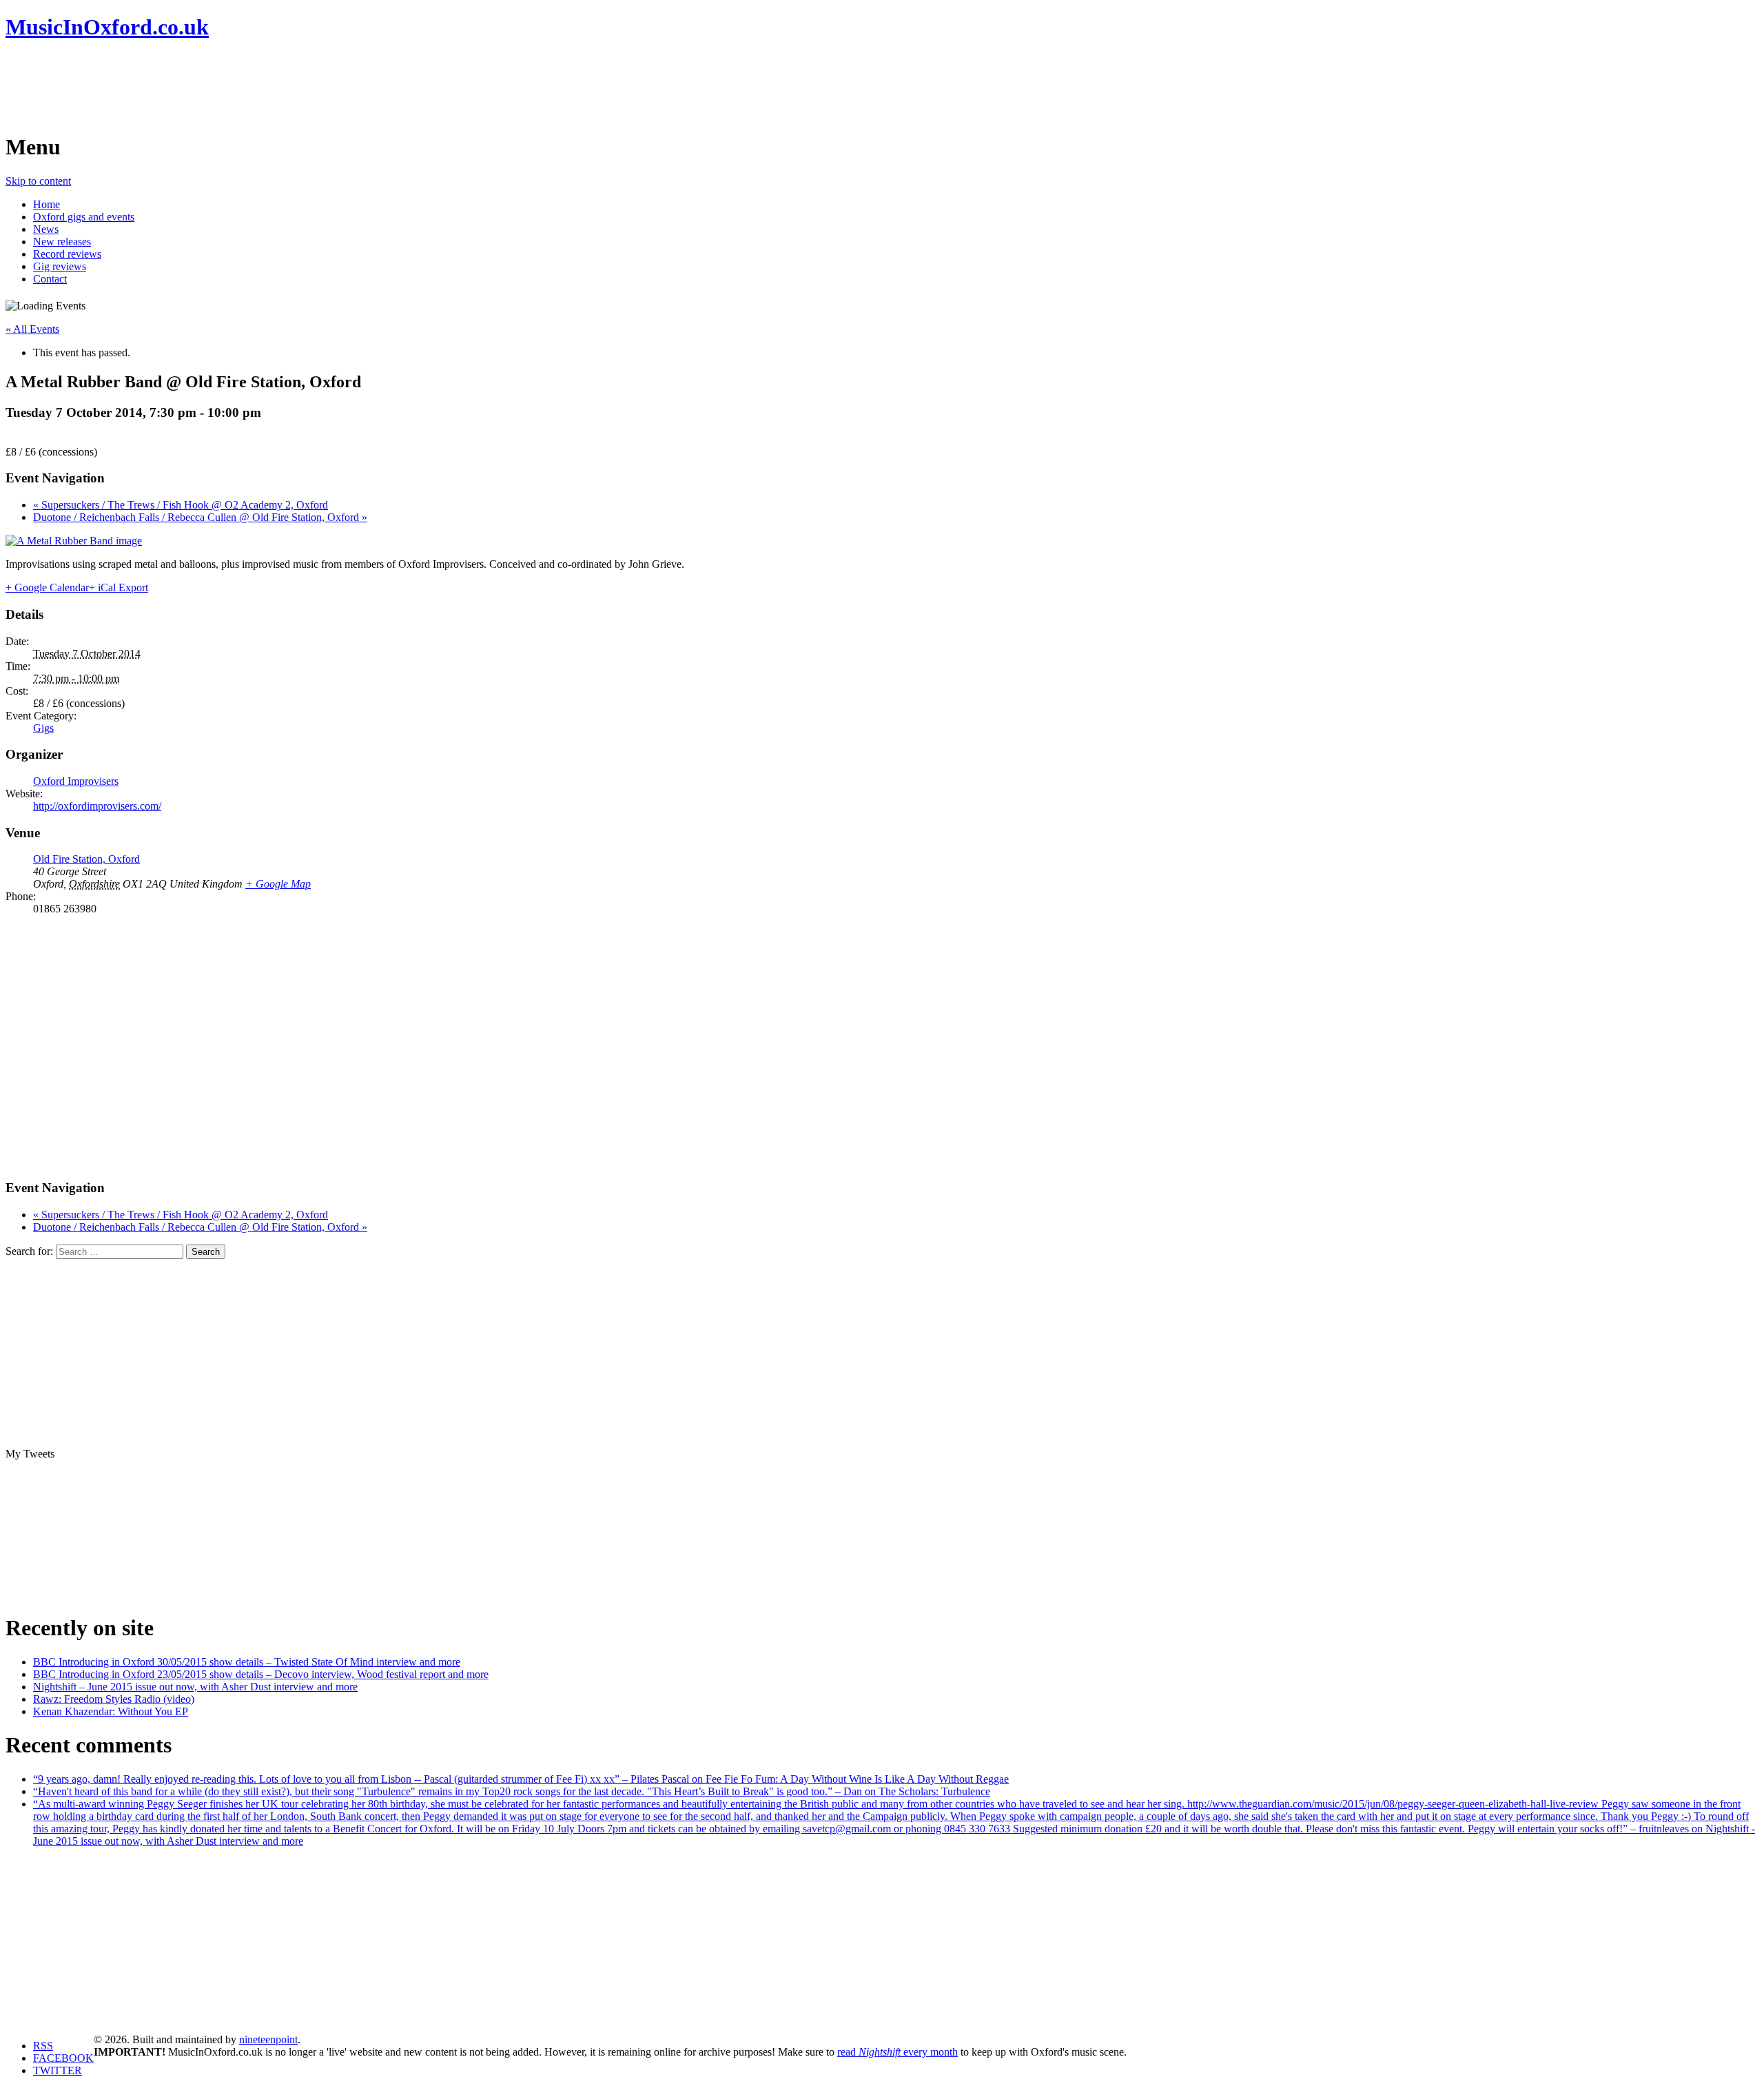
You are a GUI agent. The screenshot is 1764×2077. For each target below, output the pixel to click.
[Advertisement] (256, 86)
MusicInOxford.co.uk (107, 27)
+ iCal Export (119, 587)
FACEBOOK (63, 2058)
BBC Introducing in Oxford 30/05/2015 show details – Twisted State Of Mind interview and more (247, 1662)
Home (47, 204)
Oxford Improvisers (76, 781)
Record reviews (67, 254)
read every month (898, 2052)
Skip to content (38, 181)
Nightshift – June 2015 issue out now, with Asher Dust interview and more (195, 1687)
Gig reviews (60, 266)
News (46, 229)
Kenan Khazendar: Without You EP (111, 1711)
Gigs (43, 728)
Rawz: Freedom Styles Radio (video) (114, 1699)
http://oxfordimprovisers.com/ (97, 806)
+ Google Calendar (47, 587)
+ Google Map (278, 884)
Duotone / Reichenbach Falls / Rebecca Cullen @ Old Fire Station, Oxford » (200, 517)
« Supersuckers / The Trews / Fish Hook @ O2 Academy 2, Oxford (181, 505)
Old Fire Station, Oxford (86, 859)
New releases (62, 242)
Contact (50, 279)
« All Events (32, 329)
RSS (43, 2046)
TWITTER (58, 2070)
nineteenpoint (268, 2039)
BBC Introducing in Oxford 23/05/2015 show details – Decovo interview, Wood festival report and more (261, 1674)
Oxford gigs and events (84, 217)
